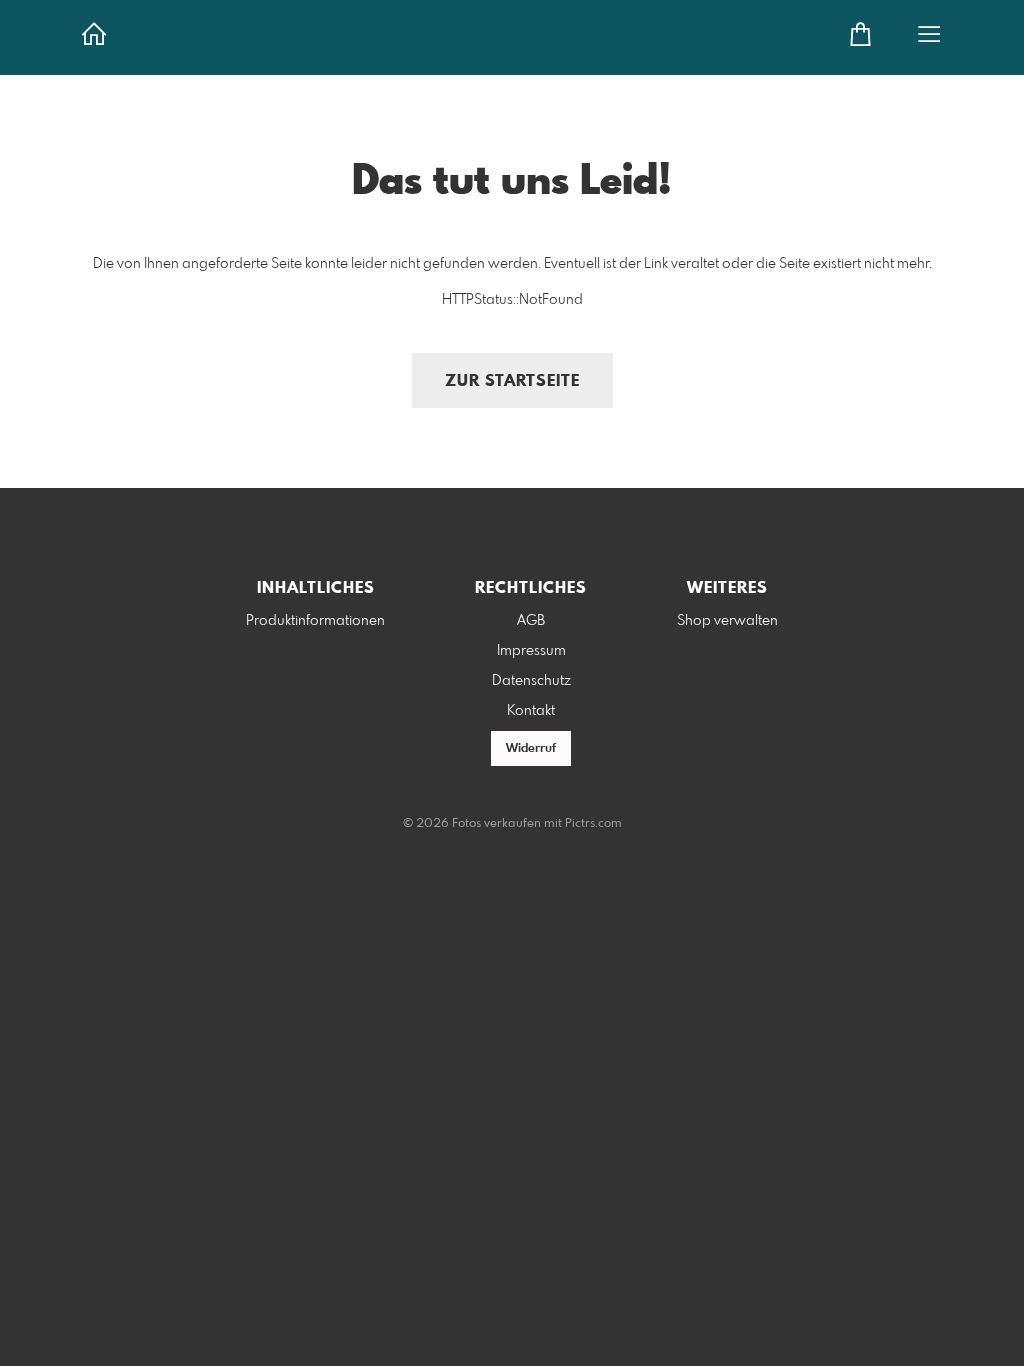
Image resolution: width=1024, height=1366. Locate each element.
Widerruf (531, 749)
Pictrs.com (593, 824)
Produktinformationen (315, 621)
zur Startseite (512, 381)
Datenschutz (531, 681)
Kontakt (531, 711)
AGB (531, 621)
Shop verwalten (727, 621)
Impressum (531, 651)
